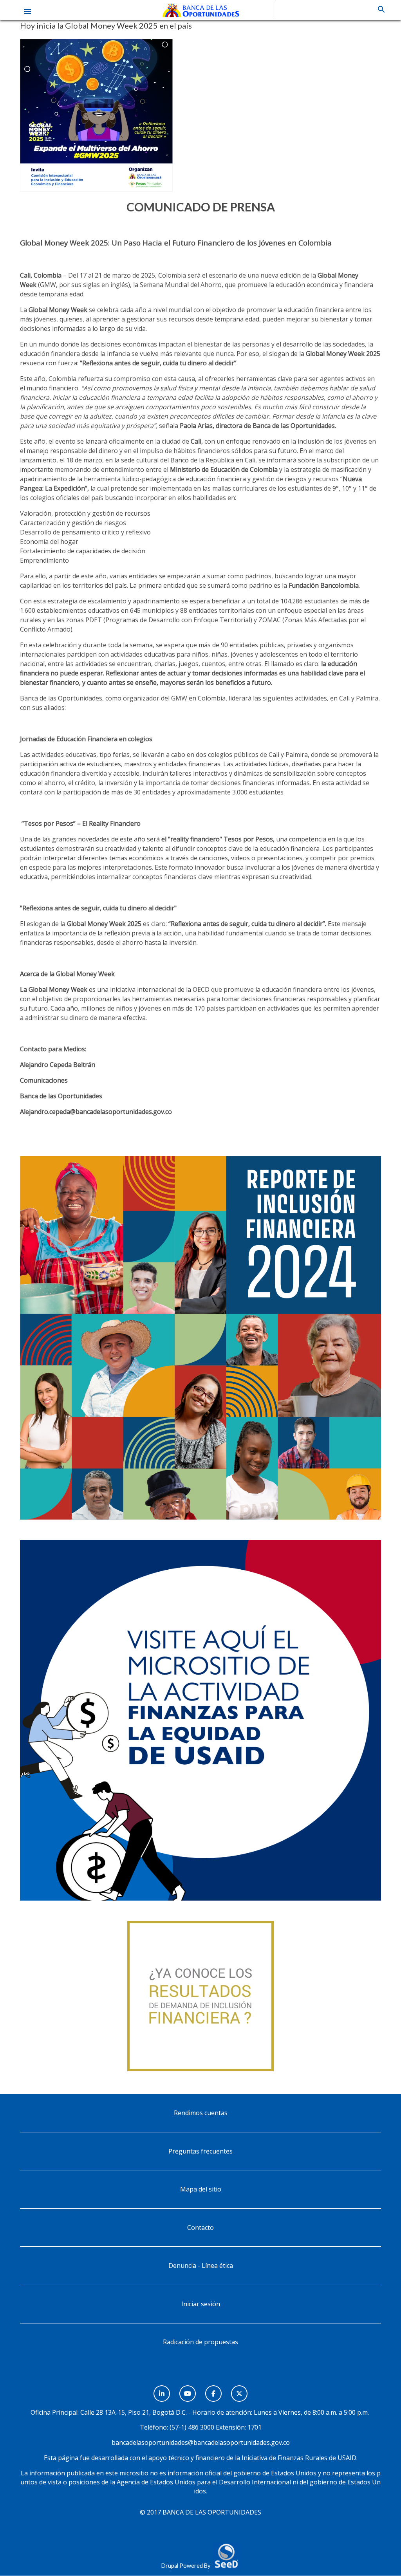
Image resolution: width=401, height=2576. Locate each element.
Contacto (200, 2228)
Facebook (213, 2389)
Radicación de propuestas (200, 2342)
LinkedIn (162, 2389)
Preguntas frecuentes (200, 2151)
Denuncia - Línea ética (201, 2266)
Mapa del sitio (201, 2189)
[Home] (201, 9)
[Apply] (381, 9)
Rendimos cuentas (201, 2113)
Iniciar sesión (201, 2304)
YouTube (188, 2389)
